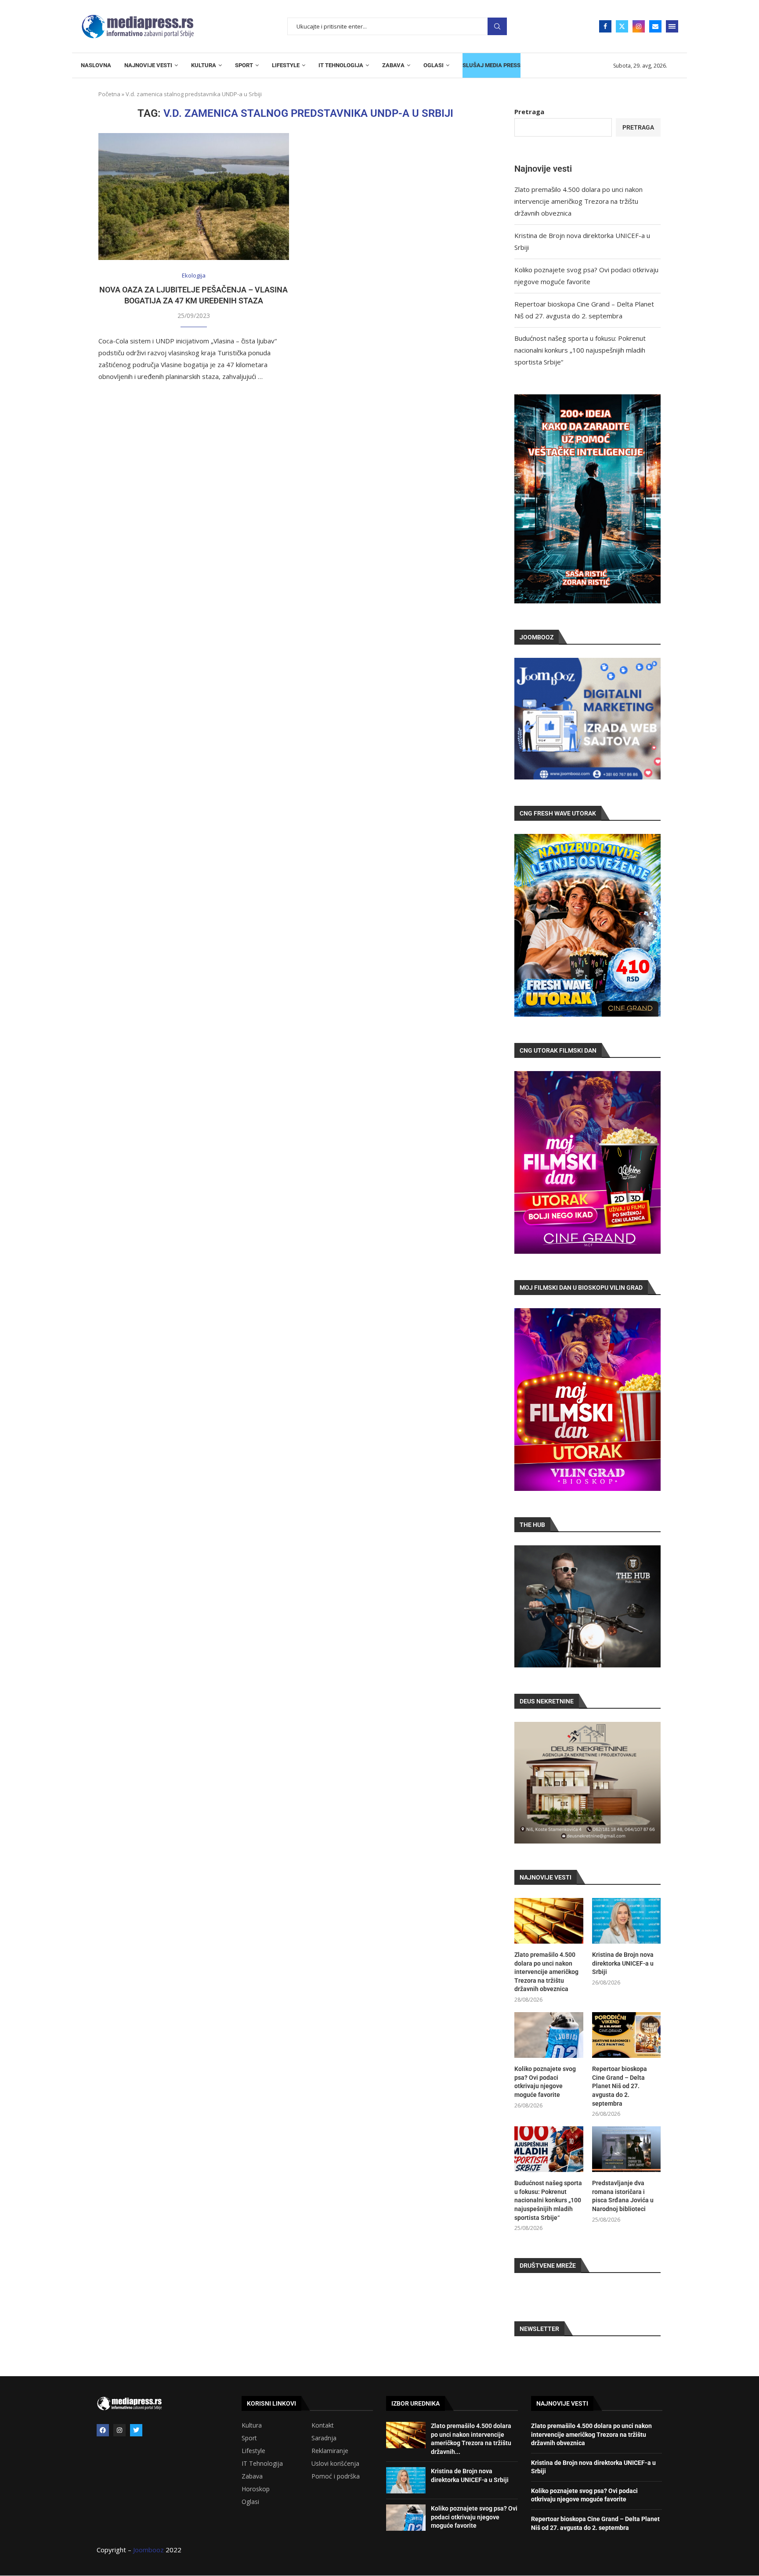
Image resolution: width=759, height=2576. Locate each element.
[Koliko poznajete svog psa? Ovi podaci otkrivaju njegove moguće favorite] (549, 2035)
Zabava (252, 2476)
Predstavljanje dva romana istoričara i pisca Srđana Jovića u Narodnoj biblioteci (623, 2196)
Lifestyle (253, 2451)
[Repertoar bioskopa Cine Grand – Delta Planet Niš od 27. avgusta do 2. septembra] (626, 2035)
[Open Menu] (672, 26)
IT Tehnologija (262, 2464)
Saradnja (324, 2438)
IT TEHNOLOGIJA (341, 65)
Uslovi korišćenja (335, 2464)
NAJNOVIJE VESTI (148, 65)
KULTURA (204, 65)
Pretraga (497, 27)
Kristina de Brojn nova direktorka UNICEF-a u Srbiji (623, 1963)
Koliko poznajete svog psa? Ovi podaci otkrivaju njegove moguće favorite (545, 2082)
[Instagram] (639, 26)
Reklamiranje (330, 2451)
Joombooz (148, 2550)
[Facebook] (605, 26)
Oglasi (250, 2502)
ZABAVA (393, 65)
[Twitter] (622, 26)
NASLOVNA (96, 65)
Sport (249, 2438)
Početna (109, 94)
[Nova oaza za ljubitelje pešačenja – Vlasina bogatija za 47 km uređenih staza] (194, 197)
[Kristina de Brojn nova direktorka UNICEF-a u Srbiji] (626, 1921)
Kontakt (323, 2425)
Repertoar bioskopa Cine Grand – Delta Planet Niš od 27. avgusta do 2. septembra (620, 2086)
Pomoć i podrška (336, 2476)
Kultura (252, 2425)
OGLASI (434, 65)
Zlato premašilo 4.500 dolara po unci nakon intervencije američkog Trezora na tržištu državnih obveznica (578, 201)
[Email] (655, 26)
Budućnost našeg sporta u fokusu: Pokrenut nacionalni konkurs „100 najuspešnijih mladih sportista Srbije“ (580, 350)
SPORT (244, 65)
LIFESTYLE (286, 65)
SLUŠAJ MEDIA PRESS (492, 65)
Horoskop (256, 2489)
